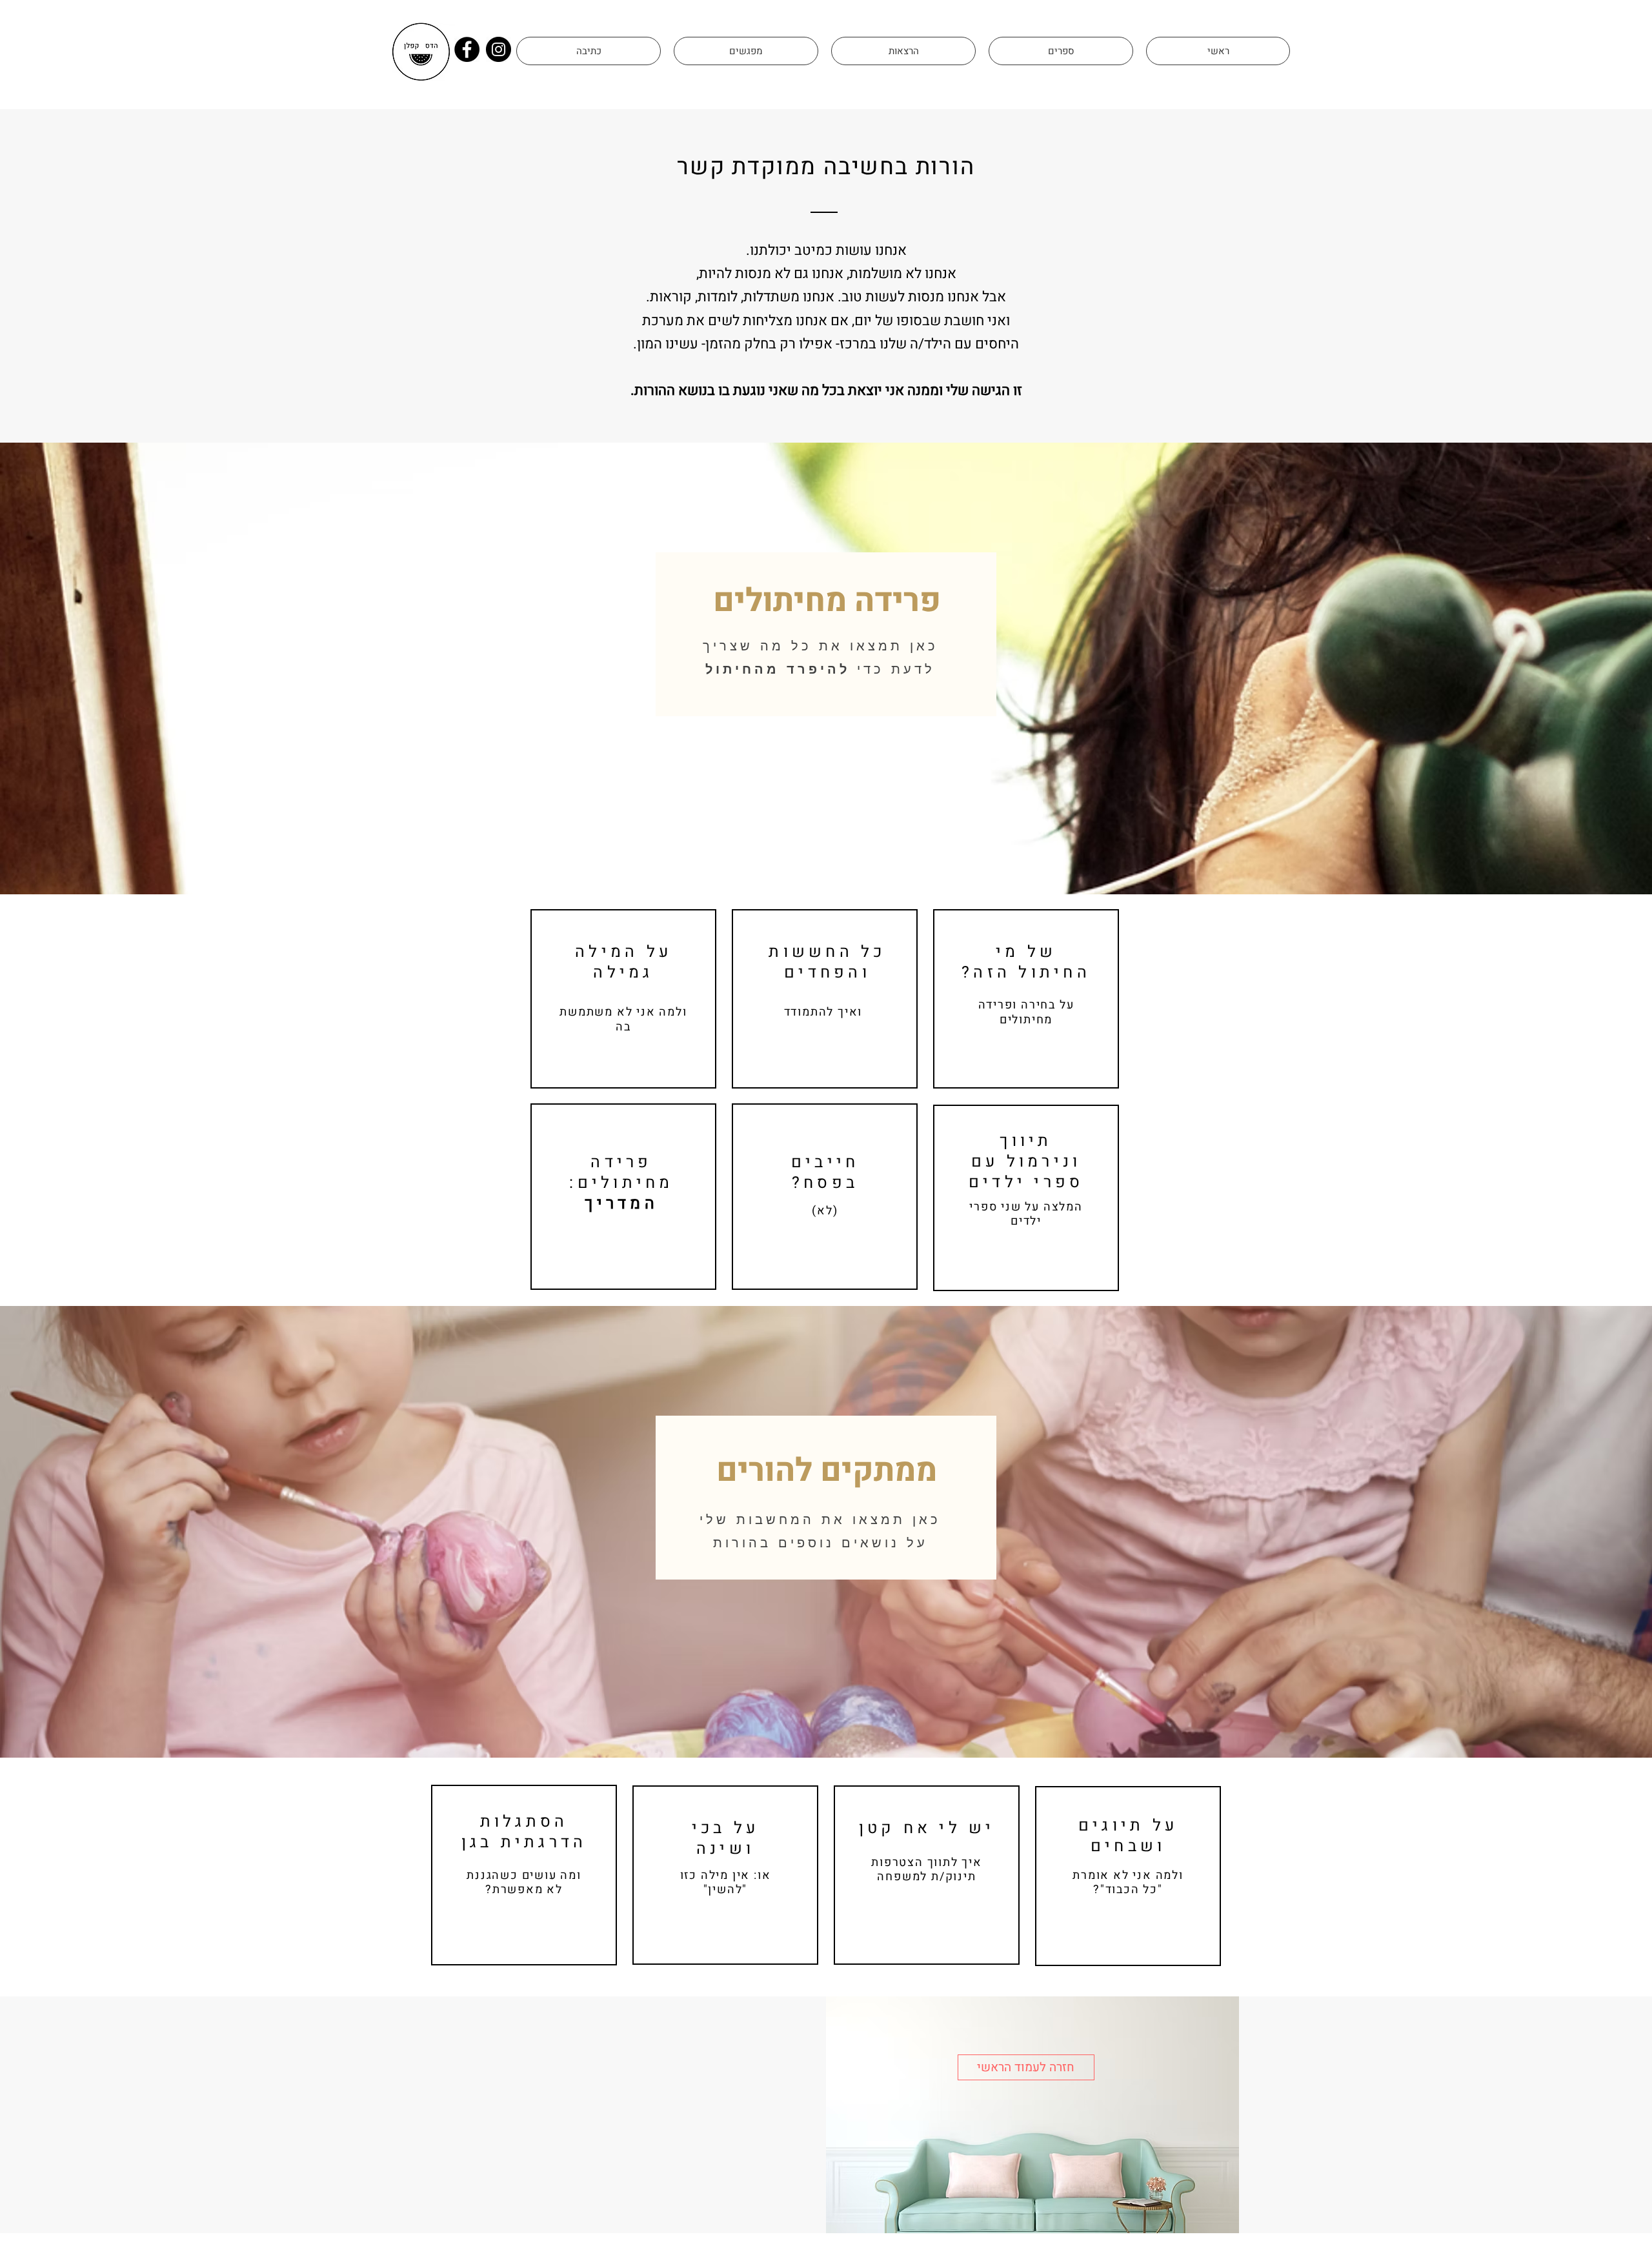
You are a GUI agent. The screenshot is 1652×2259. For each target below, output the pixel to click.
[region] (623, 999)
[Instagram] (499, 49)
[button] (589, 51)
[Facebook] (467, 49)
